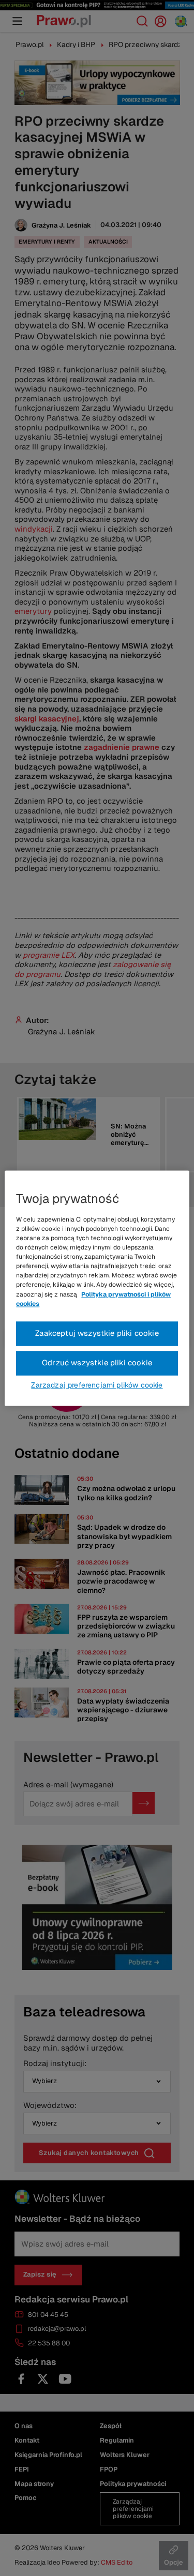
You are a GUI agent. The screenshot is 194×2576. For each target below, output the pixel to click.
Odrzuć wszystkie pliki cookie (97, 1362)
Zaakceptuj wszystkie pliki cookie (97, 1333)
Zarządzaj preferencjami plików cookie (97, 1385)
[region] (97, 1288)
